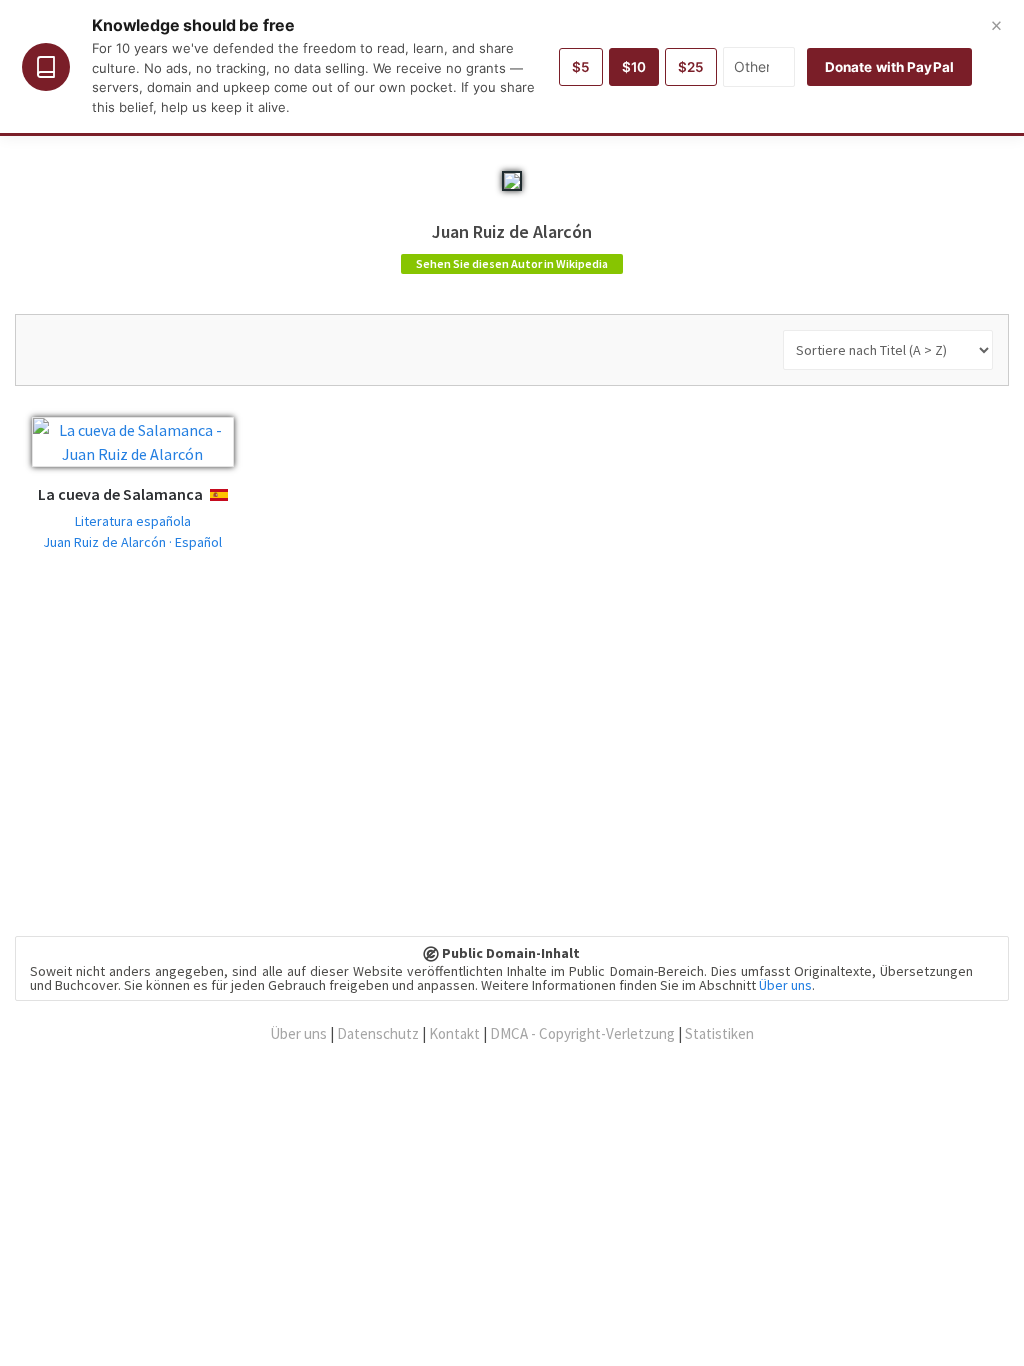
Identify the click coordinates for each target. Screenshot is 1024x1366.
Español (235, 495)
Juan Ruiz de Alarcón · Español (132, 542)
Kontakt (454, 1033)
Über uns (785, 985)
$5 (581, 67)
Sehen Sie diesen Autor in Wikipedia (512, 263)
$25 (691, 67)
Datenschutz (378, 1033)
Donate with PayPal (889, 67)
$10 (634, 67)
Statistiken (719, 1033)
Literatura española (133, 521)
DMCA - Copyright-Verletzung (582, 1033)
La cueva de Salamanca (120, 494)
